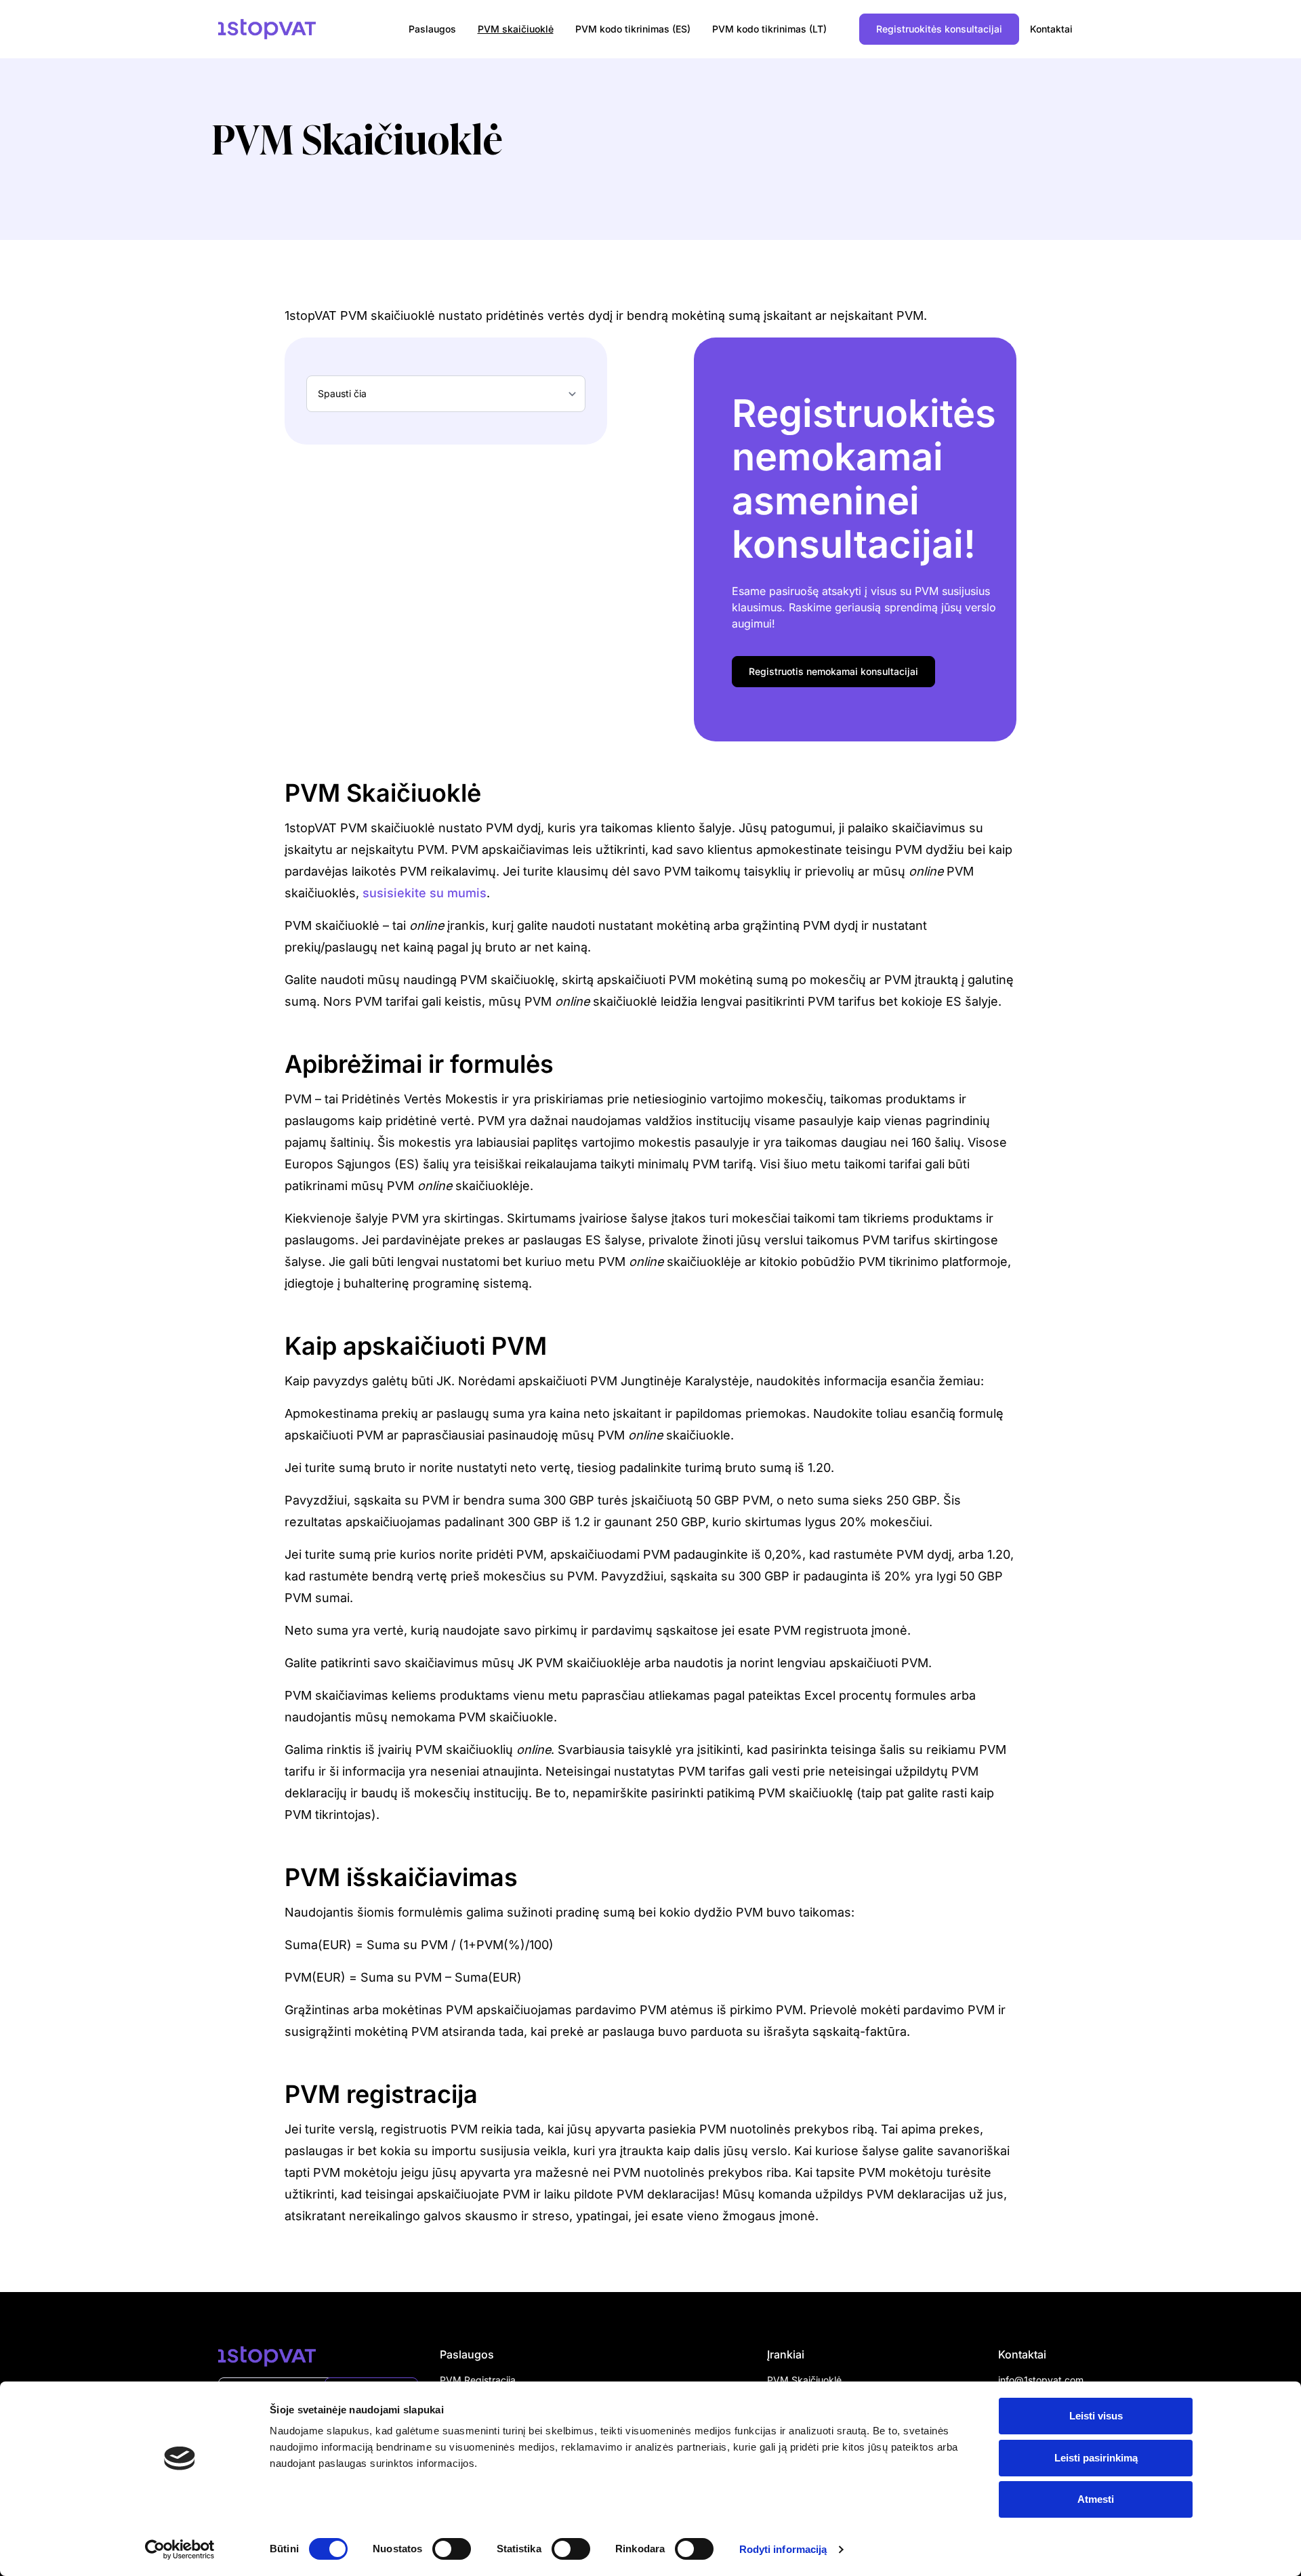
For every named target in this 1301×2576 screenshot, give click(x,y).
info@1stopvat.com (1041, 2380)
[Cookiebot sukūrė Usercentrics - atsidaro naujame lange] (180, 2550)
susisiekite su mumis (425, 893)
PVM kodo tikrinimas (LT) (769, 29)
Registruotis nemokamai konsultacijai (833, 671)
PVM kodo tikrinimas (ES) (633, 29)
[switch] (452, 2549)
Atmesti (1096, 2499)
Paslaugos (432, 29)
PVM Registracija (478, 2380)
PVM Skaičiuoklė (804, 2380)
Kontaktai (1051, 29)
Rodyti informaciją (783, 2549)
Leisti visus (1096, 2416)
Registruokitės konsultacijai (939, 29)
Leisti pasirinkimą (1096, 2458)
